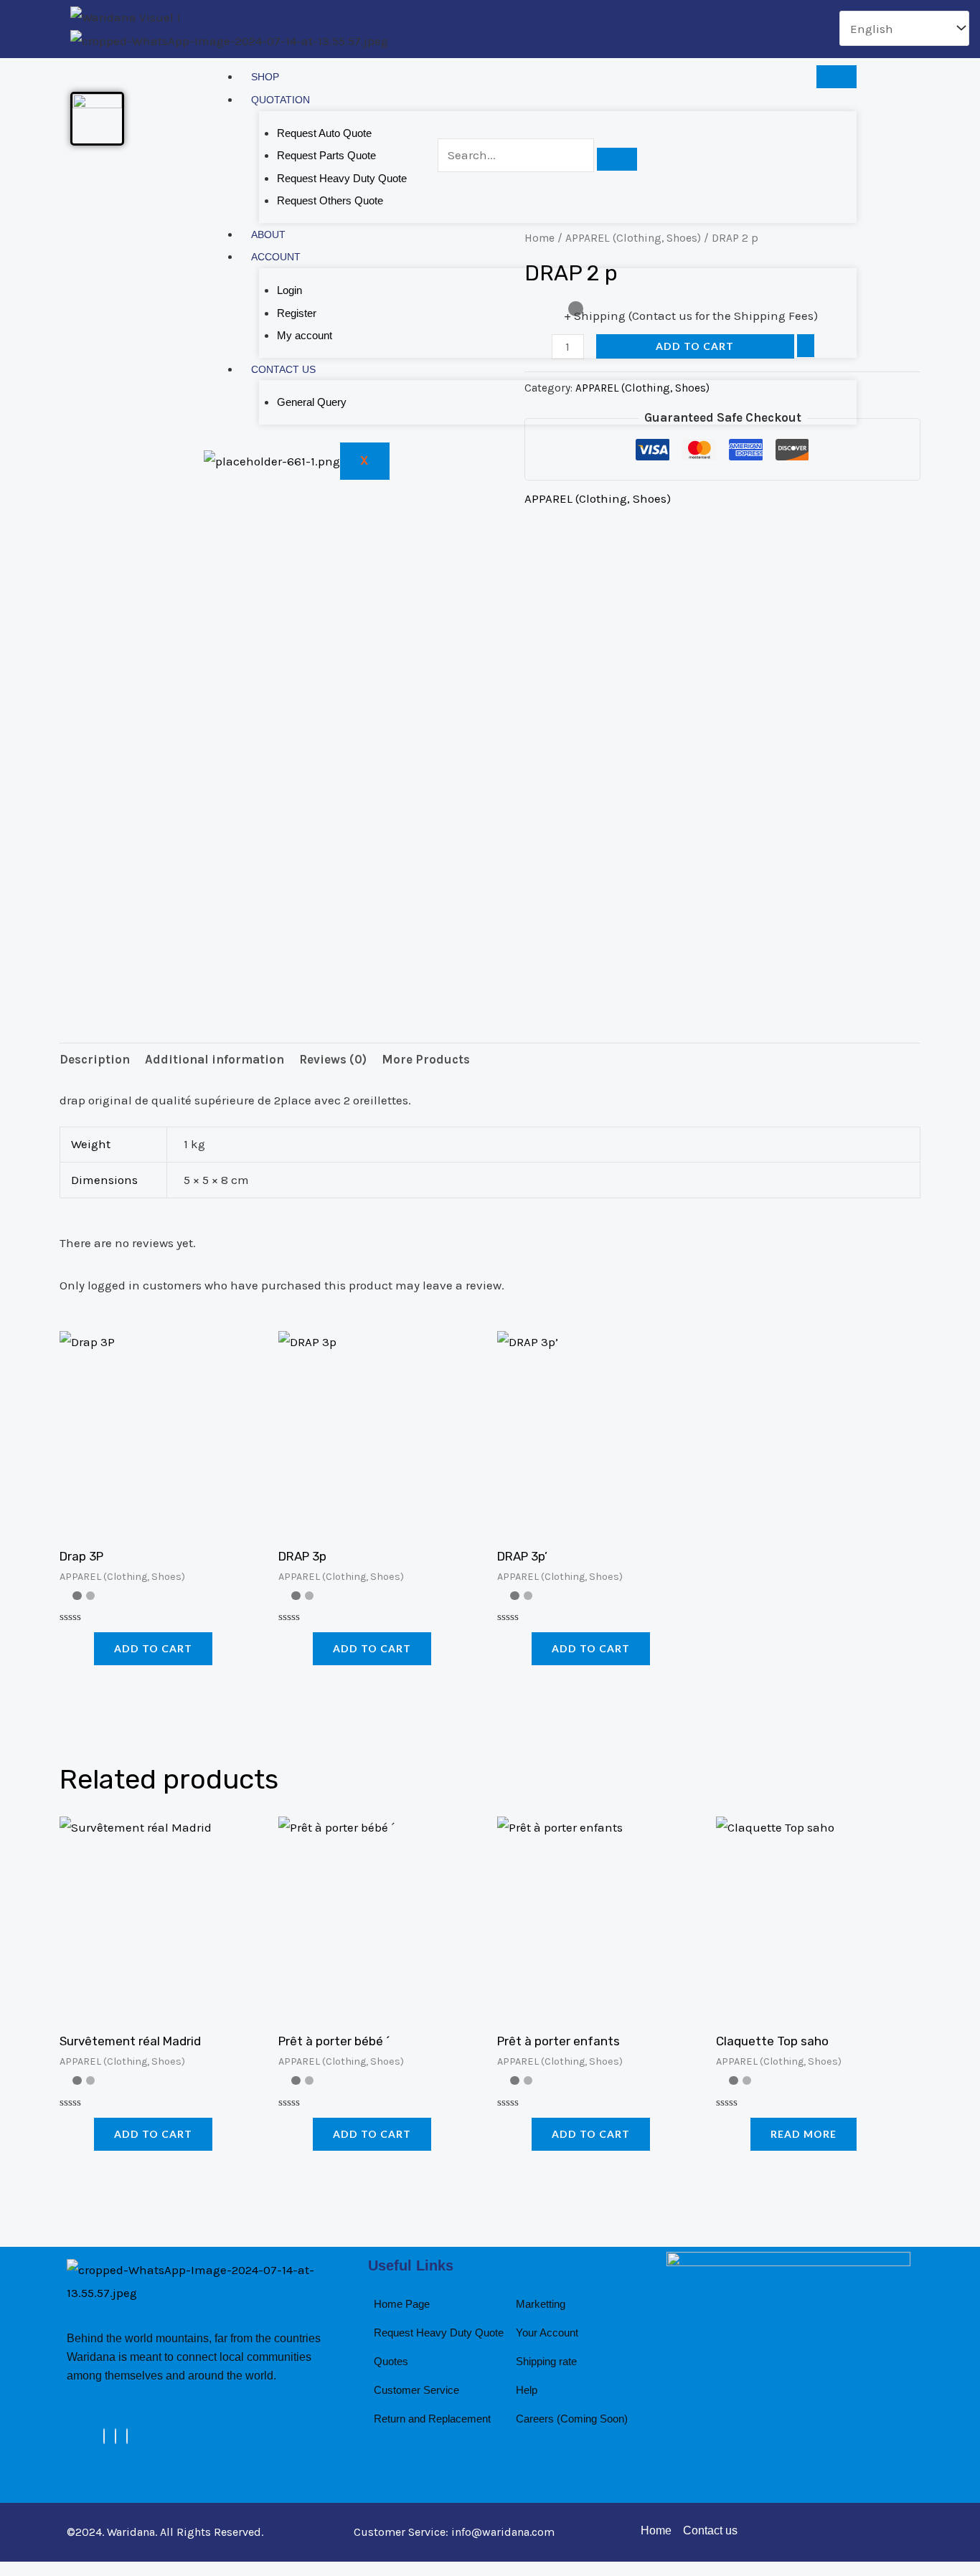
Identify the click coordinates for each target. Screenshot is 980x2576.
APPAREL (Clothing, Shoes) (598, 498)
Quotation (281, 100)
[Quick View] (86, 1648)
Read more (804, 2134)
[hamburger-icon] (837, 77)
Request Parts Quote (326, 155)
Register (297, 313)
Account (276, 257)
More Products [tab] (426, 1059)
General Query (312, 402)
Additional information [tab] (215, 1059)
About (268, 235)
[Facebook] (104, 2436)
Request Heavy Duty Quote (342, 178)
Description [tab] (95, 1059)
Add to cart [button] (153, 1648)
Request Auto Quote (324, 133)
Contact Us (283, 369)
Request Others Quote (330, 200)
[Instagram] (127, 2436)
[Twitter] (116, 2436)
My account (305, 335)
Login (289, 290)
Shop (265, 77)
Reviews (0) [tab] (333, 1059)
